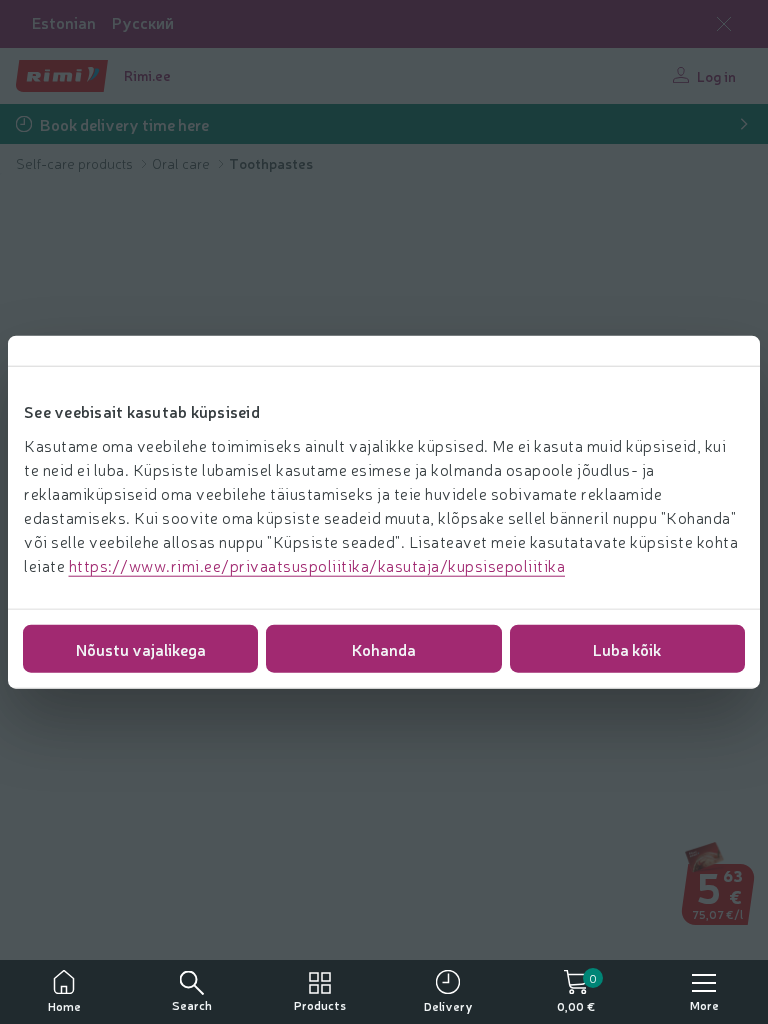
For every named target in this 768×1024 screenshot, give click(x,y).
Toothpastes (271, 163)
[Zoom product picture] (724, 897)
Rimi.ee (147, 75)
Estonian (64, 22)
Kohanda (384, 648)
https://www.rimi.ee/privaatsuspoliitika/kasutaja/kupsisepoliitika (317, 564)
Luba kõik (627, 648)
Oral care (182, 163)
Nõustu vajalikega (141, 648)
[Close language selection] (724, 24)
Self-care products (76, 163)
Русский (143, 22)
